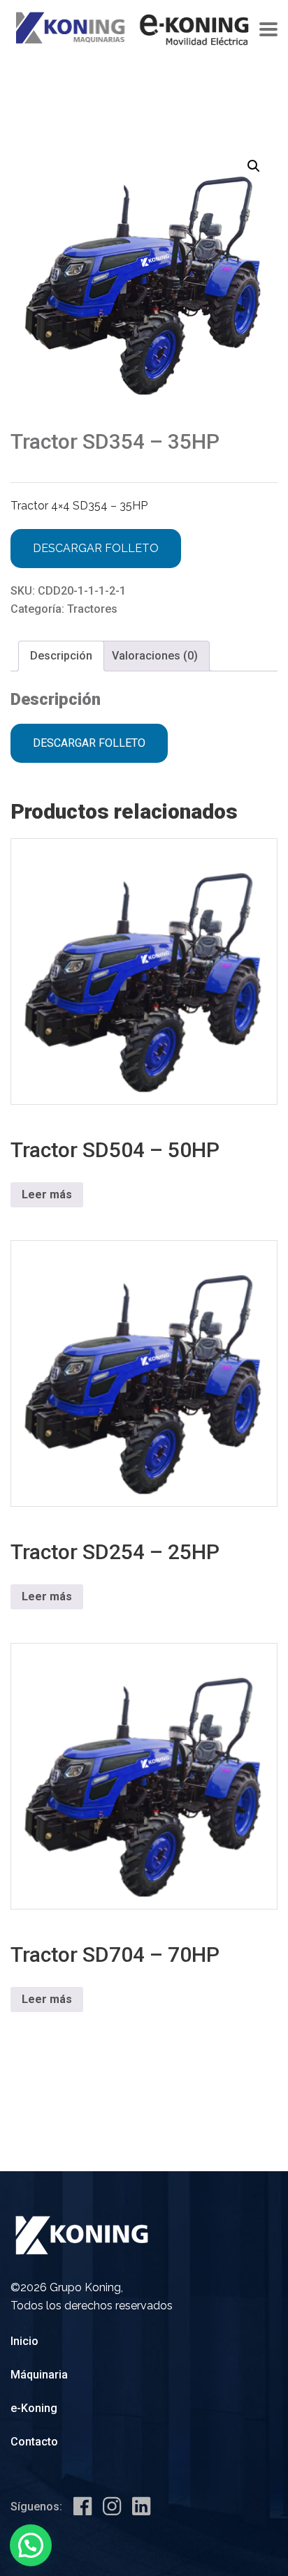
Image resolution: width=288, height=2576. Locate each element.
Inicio (24, 2341)
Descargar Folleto (96, 548)
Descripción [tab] (61, 656)
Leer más (47, 1194)
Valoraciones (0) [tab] (155, 656)
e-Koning (34, 2408)
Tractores (92, 609)
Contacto (34, 2442)
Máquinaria (39, 2375)
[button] (254, 166)
